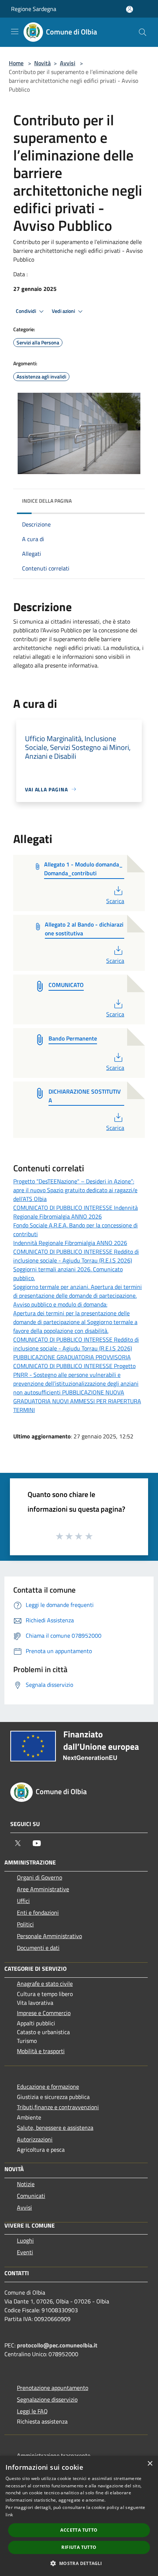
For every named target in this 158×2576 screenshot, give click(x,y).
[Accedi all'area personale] (130, 9)
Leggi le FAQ (32, 2411)
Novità (42, 63)
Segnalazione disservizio (47, 2399)
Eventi (25, 2252)
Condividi (26, 311)
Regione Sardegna (34, 9)
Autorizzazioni (35, 2139)
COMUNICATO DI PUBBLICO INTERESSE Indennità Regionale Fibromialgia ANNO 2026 (76, 1212)
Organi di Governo (39, 1877)
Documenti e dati (38, 1948)
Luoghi (25, 2240)
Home (16, 63)
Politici (25, 1924)
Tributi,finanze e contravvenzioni (58, 2107)
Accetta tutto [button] (79, 2530)
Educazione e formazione (48, 2087)
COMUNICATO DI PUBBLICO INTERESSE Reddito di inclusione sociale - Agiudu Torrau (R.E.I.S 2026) (76, 1256)
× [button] (150, 2464)
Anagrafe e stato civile (45, 1984)
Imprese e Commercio (44, 2013)
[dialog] (79, 2516)
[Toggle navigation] (15, 32)
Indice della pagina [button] (47, 501)
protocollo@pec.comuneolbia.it (57, 2345)
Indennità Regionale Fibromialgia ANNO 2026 (70, 1243)
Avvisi (68, 63)
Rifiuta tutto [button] (79, 2547)
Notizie (26, 2184)
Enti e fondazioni (38, 1912)
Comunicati (31, 2196)
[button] (79, 2563)
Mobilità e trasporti (41, 2051)
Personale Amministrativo (49, 1936)
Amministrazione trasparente (54, 2455)
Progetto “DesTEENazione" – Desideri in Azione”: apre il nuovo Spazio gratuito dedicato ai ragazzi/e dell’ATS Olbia (75, 1190)
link (9, 2515)
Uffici (23, 1901)
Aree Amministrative (43, 1889)
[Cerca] (143, 32)
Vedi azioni (64, 311)
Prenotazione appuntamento (53, 2388)
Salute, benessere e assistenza (55, 2128)
